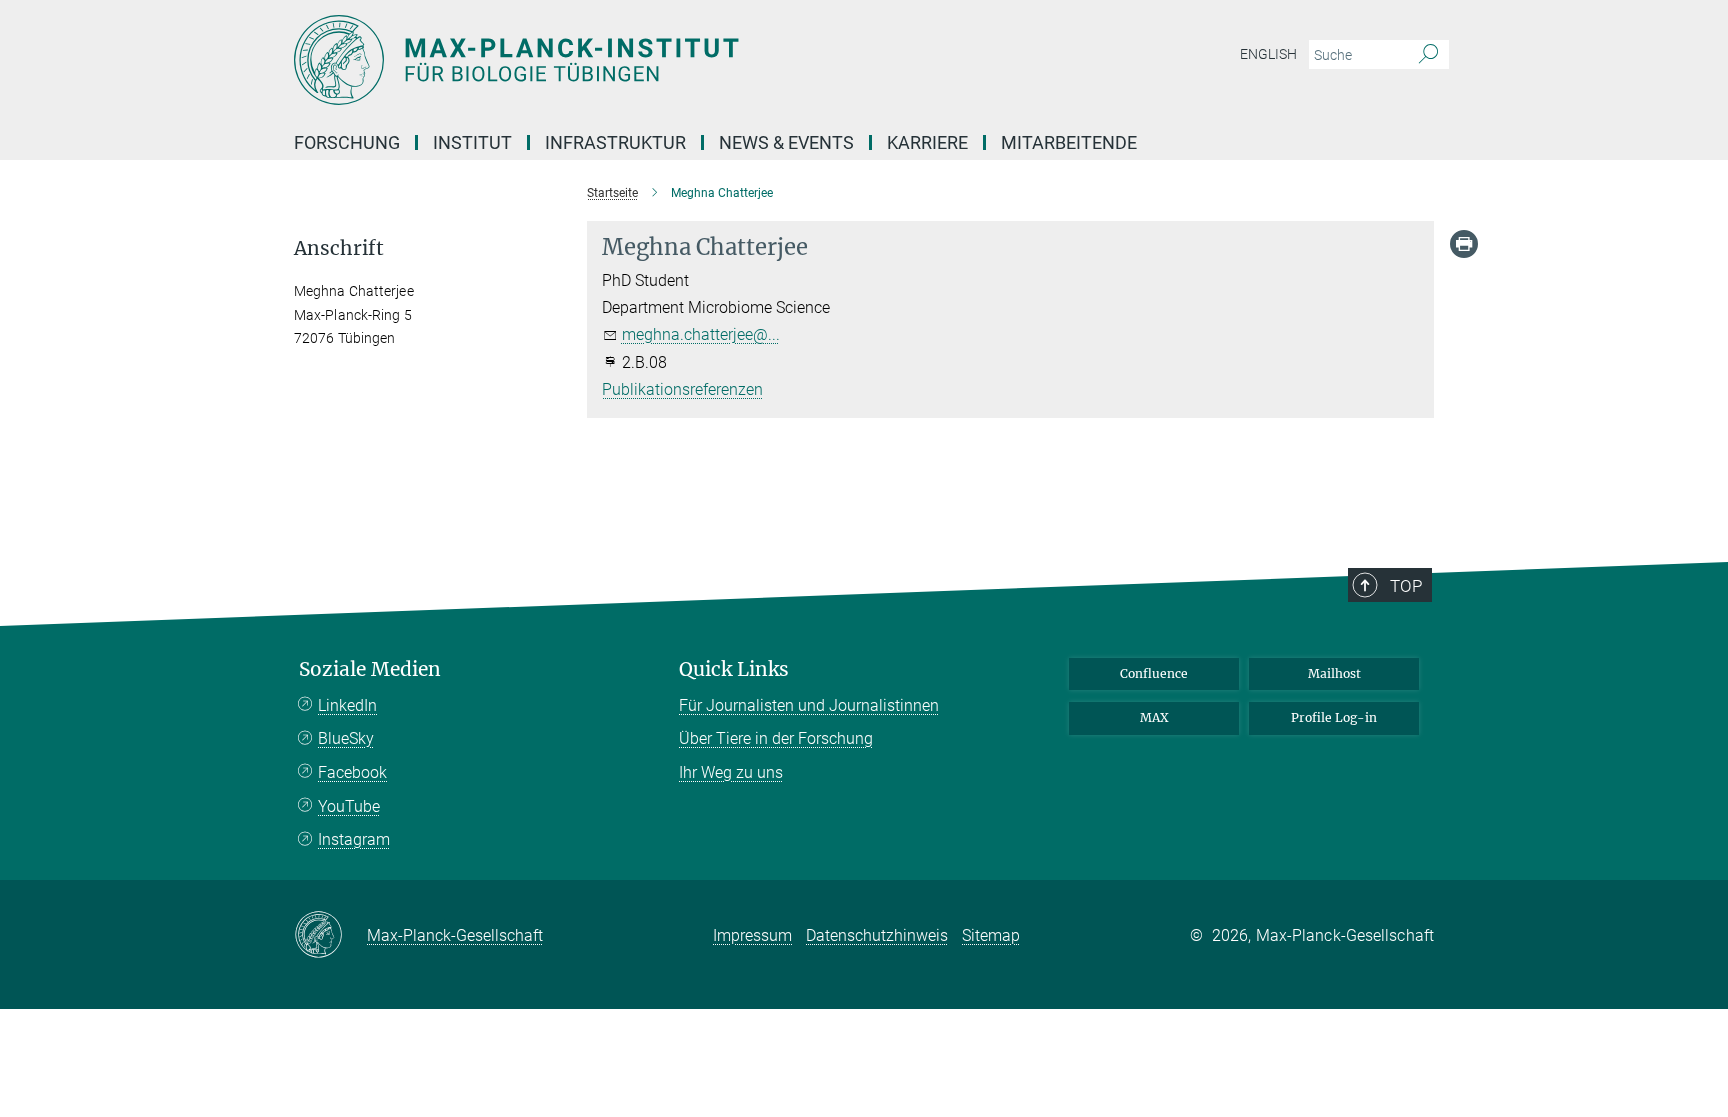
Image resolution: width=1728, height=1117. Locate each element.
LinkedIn (347, 705)
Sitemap (991, 935)
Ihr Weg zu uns (731, 772)
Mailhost (1334, 673)
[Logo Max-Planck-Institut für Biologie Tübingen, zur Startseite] (669, 60)
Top (1406, 586)
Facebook (352, 772)
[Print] (1464, 244)
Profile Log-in (1334, 717)
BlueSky (346, 738)
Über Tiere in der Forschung (776, 738)
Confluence (1154, 673)
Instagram (354, 839)
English (1268, 54)
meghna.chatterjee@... (701, 334)
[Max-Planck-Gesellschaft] (330, 936)
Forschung (347, 142)
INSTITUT (472, 142)
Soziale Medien (370, 669)
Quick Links (734, 669)
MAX (1154, 717)
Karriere (927, 142)
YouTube (349, 806)
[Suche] (1428, 55)
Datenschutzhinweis (877, 935)
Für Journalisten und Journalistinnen (809, 705)
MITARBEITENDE (1069, 142)
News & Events (786, 142)
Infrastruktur (615, 142)
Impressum (752, 935)
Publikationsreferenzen (682, 389)
